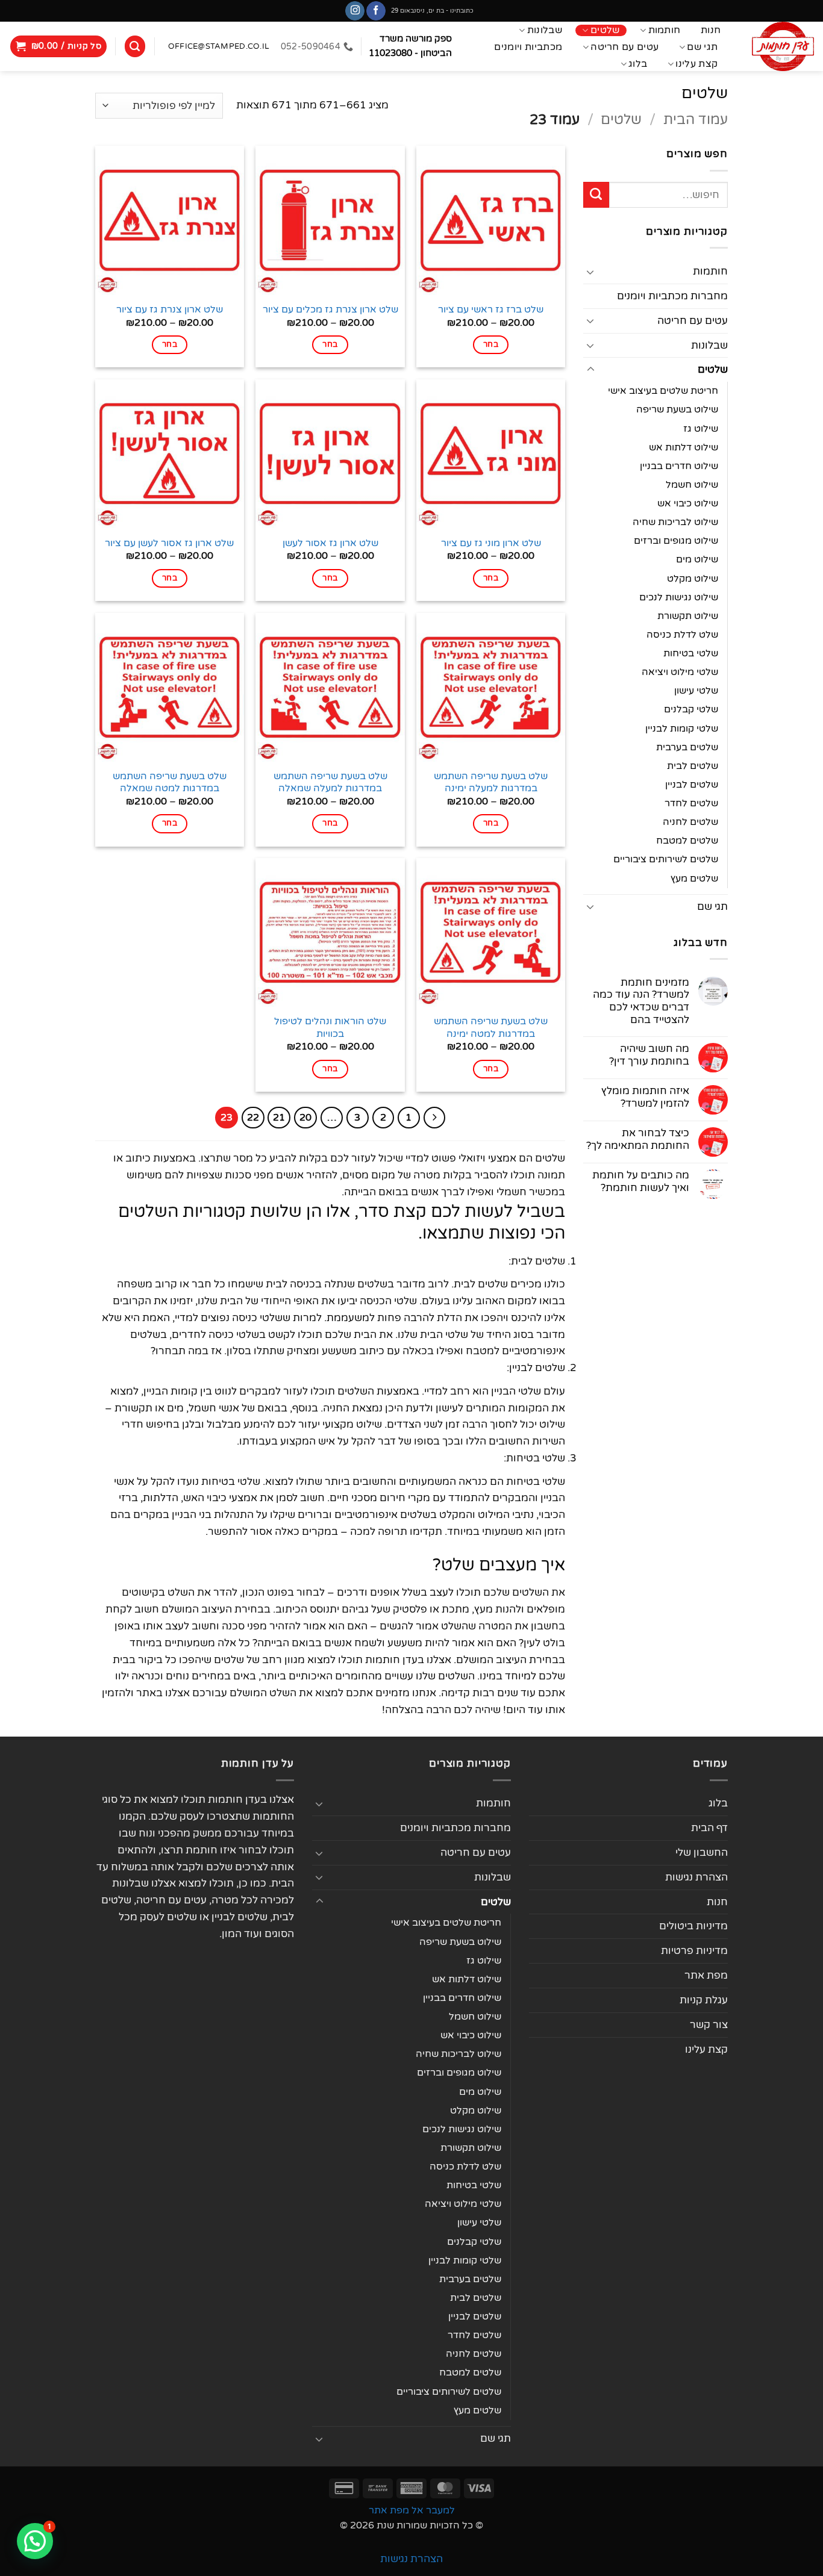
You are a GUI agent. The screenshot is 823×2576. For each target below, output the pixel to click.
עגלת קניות (704, 2000)
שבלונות (545, 30)
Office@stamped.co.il (218, 46)
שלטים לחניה (690, 822)
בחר (491, 344)
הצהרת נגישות (696, 1877)
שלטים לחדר (691, 803)
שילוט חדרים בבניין (679, 466)
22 (253, 1118)
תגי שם (702, 47)
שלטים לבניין (692, 785)
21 (279, 1118)
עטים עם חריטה (624, 47)
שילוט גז (701, 429)
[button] (59, 46)
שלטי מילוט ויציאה (680, 672)
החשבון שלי (702, 1853)
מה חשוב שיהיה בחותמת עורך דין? (649, 1055)
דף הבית (709, 1828)
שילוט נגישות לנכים (679, 597)
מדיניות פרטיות (694, 1951)
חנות (711, 30)
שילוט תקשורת (688, 616)
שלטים (605, 30)
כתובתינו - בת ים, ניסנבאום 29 (432, 11)
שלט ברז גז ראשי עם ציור (491, 310)
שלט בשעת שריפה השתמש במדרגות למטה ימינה (491, 1027)
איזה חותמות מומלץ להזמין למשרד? (645, 1097)
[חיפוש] (135, 46)
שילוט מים (697, 559)
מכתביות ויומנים (528, 47)
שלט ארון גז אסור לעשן (330, 543)
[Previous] (435, 1118)
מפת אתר (706, 1975)
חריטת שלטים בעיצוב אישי (663, 391)
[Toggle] (590, 272)
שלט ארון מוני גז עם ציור (491, 543)
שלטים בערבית (687, 747)
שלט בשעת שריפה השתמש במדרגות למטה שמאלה (170, 782)
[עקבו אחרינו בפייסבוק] (376, 11)
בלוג (638, 64)
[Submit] (596, 195)
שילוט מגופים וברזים (676, 541)
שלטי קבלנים (691, 709)
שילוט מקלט (693, 579)
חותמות (665, 30)
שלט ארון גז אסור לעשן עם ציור (169, 543)
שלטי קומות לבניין (682, 729)
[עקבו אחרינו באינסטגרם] (355, 11)
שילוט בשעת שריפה (677, 409)
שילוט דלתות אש (684, 447)
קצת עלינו (696, 64)
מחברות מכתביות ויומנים (672, 296)
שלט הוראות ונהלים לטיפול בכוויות (330, 1027)
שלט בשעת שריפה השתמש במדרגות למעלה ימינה (491, 782)
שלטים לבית (693, 766)
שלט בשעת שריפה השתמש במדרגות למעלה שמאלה (330, 782)
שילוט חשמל (692, 485)
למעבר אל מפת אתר (412, 2510)
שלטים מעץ (694, 879)
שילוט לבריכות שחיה (675, 522)
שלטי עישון (696, 691)
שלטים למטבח (687, 841)
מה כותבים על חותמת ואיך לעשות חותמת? (641, 1182)
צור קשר (709, 2025)
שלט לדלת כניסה (682, 635)
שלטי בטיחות (691, 653)
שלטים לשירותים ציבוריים (666, 859)
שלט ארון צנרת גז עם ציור (170, 310)
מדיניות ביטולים (693, 1926)
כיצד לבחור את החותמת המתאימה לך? (638, 1140)
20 (305, 1118)
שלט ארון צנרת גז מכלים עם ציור (330, 310)
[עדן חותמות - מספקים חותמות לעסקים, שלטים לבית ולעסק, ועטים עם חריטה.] (780, 46)
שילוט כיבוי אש (688, 503)
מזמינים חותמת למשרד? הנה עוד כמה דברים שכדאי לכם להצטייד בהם (641, 1002)
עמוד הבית (696, 120)
